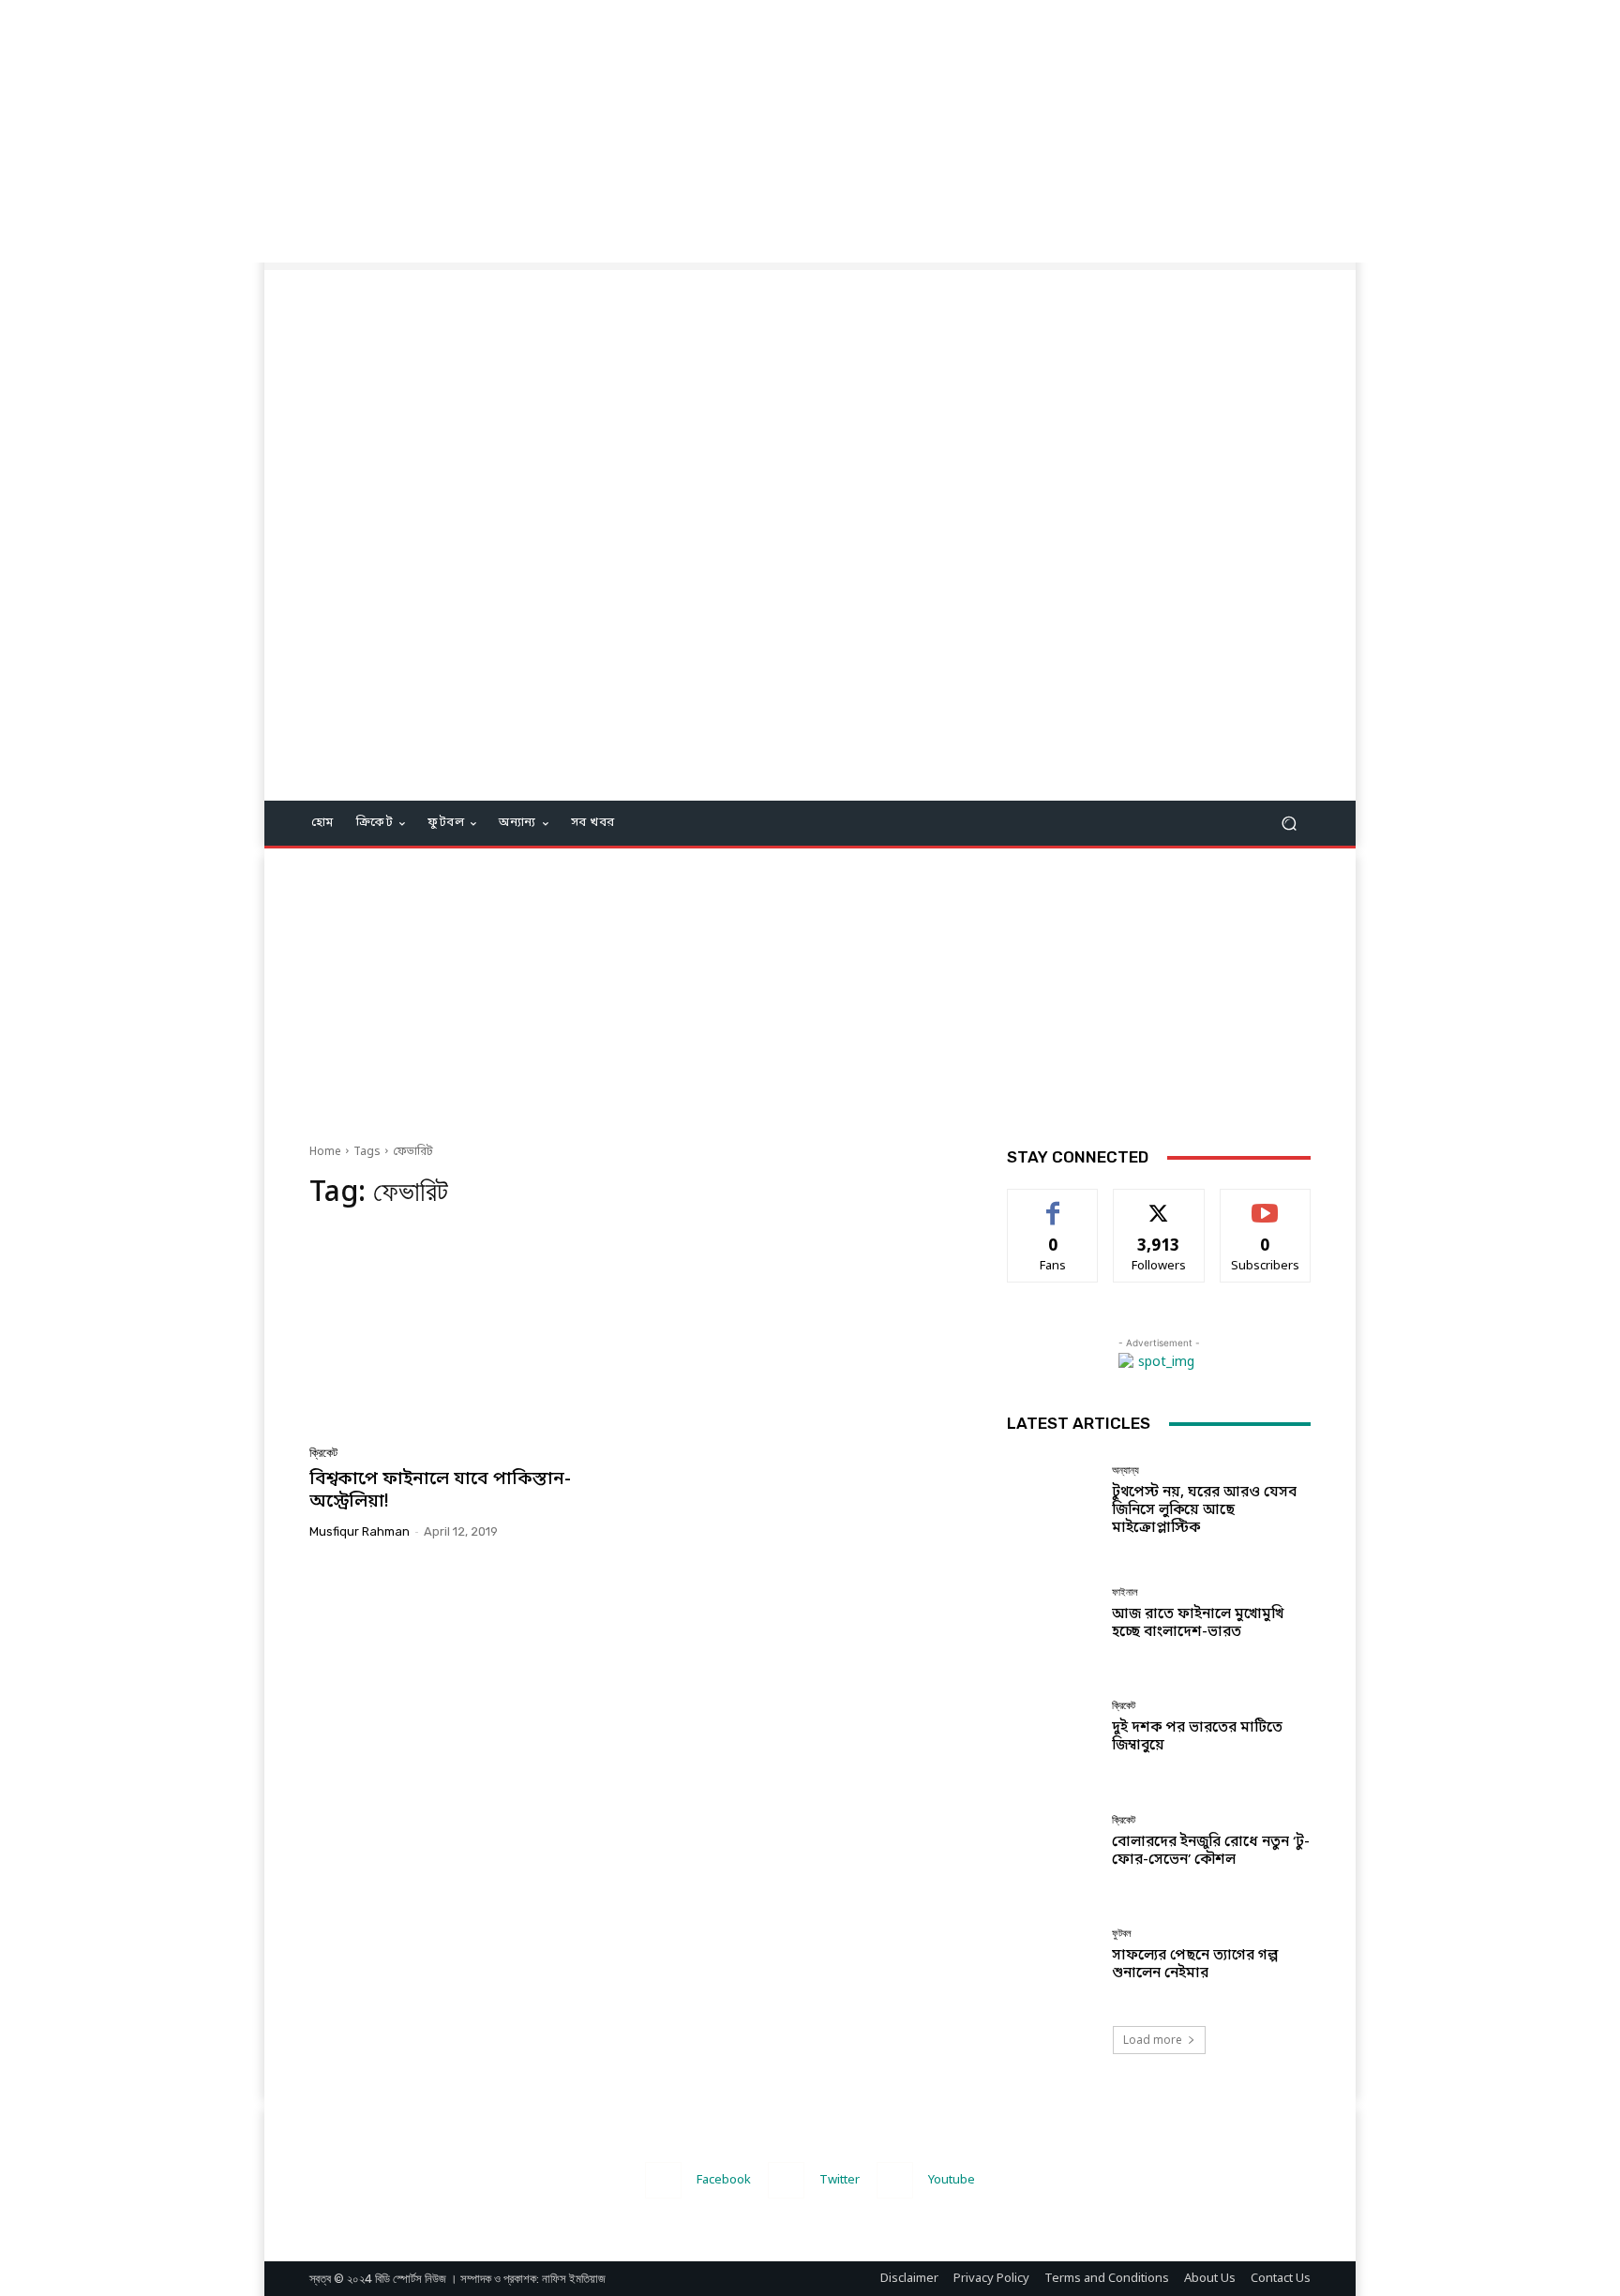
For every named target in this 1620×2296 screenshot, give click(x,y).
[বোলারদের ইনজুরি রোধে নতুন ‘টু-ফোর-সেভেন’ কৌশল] (1052, 1842)
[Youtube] (895, 2180)
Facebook (724, 2180)
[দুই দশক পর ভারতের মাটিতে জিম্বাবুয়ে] (1052, 1727)
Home (325, 1152)
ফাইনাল (1125, 1592)
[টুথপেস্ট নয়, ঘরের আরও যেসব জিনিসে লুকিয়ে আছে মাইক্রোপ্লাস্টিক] (1052, 1501)
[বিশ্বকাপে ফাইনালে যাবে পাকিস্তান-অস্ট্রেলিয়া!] (467, 1333)
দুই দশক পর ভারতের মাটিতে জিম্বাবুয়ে (1197, 1737)
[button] (1289, 824)
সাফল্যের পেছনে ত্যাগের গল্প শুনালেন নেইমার (1195, 1965)
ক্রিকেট (323, 1453)
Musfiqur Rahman (360, 1531)
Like (1053, 1203)
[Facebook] (663, 2180)
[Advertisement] (562, 131)
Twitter (840, 2180)
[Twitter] (786, 2180)
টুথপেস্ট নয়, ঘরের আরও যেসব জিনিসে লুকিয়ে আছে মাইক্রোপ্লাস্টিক (1204, 1510)
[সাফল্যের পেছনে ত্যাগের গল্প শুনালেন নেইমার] (1052, 1955)
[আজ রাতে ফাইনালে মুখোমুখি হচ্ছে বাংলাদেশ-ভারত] (1052, 1614)
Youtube (952, 2180)
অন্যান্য (1125, 1471)
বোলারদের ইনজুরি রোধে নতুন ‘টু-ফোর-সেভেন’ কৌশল (1211, 1851)
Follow (1159, 1203)
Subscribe (1265, 1203)
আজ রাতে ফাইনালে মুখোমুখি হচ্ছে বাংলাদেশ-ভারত (1198, 1623)
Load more (1153, 2040)
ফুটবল (1122, 1934)
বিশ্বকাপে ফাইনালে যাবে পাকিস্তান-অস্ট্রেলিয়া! (440, 1492)
